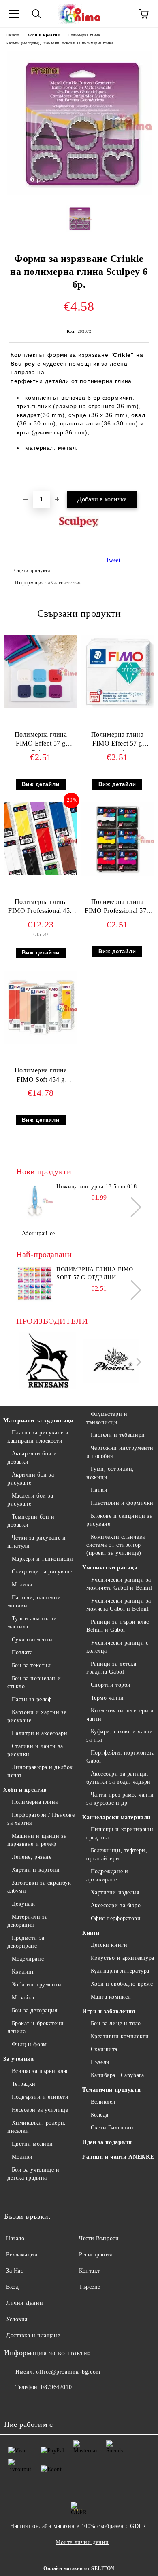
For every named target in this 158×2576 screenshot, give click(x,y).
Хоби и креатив (43, 35)
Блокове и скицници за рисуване (119, 1520)
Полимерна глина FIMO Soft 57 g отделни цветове (95, 1274)
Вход (12, 2287)
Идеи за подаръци (107, 2142)
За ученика (19, 2059)
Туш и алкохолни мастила (32, 1623)
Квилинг (23, 1972)
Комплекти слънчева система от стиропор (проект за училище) (116, 1545)
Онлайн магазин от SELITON (79, 2568)
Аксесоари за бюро (116, 1905)
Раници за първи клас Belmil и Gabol (118, 1626)
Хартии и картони (36, 1870)
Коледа (100, 2115)
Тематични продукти (111, 2090)
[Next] (131, 1207)
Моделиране (28, 1959)
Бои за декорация (35, 2010)
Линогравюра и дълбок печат (40, 1771)
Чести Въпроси (99, 2238)
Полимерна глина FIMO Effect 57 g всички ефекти (117, 741)
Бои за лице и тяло (116, 2023)
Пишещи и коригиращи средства (120, 1834)
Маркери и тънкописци (43, 1559)
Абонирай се (38, 1233)
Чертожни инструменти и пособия (120, 1452)
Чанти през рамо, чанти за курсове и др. (120, 1799)
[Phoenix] (111, 1362)
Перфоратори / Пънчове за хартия (41, 1819)
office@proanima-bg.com (68, 2372)
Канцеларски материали (116, 1817)
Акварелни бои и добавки (32, 1458)
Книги (91, 1933)
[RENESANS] (47, 1362)
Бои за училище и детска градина (33, 2174)
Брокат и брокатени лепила (36, 2027)
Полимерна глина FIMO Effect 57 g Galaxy (41, 741)
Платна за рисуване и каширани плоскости (38, 1437)
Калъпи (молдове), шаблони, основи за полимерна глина (59, 43)
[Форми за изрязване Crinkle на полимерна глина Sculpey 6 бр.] (79, 193)
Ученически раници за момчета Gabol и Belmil (119, 1605)
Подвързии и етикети (40, 2097)
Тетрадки (24, 2084)
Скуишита (104, 2049)
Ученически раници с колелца (117, 1647)
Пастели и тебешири (118, 1435)
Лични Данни (25, 2303)
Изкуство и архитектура (123, 1958)
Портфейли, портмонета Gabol (120, 1757)
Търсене (90, 2287)
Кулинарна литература (120, 1971)
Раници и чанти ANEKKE (118, 2157)
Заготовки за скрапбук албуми (39, 1887)
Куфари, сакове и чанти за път (120, 1736)
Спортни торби (111, 1685)
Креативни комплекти (120, 2036)
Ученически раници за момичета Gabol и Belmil (119, 1584)
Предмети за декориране (26, 1942)
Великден (103, 2102)
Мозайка (23, 1998)
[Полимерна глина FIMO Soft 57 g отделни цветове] (34, 1284)
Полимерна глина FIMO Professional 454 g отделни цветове (41, 908)
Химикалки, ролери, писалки (37, 2127)
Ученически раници (110, 1568)
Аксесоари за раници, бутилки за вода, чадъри (118, 1778)
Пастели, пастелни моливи (34, 1602)
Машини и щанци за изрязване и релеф (37, 1840)
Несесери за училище (40, 2110)
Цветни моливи (32, 2144)
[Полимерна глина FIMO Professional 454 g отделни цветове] (41, 873)
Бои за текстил (31, 1665)
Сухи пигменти (32, 1640)
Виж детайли (41, 784)
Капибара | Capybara (117, 2075)
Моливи (22, 1585)
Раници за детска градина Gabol (111, 1668)
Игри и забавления (109, 2011)
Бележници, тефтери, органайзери (117, 1855)
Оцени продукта (32, 571)
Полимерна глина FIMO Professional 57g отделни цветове (117, 908)
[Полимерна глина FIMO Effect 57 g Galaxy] (41, 707)
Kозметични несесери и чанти (120, 1715)
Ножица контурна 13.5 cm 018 (96, 1187)
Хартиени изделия (115, 1893)
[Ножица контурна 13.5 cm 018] (34, 1201)
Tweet (113, 560)
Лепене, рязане (32, 1857)
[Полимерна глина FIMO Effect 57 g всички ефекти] (117, 707)
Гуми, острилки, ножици (110, 1473)
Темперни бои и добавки (31, 1521)
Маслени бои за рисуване (30, 1500)
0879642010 (56, 2387)
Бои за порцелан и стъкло (34, 1682)
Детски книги (109, 1945)
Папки (99, 1490)
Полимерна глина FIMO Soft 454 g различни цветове (41, 1077)
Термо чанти (107, 1698)
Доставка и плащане (33, 2335)
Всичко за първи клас (40, 2071)
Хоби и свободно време (122, 1984)
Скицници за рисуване (42, 1572)
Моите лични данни (82, 2542)
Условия (17, 2319)
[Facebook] (15, 2403)
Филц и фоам (29, 2044)
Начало (12, 35)
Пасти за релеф (32, 1699)
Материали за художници (38, 1421)
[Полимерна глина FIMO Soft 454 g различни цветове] (41, 1042)
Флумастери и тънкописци (107, 1418)
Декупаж (23, 1904)
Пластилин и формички (122, 1503)
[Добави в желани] (144, 478)
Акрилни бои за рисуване (31, 1479)
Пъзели (100, 2062)
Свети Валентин (112, 2128)
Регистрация (95, 2255)
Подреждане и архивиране (107, 1876)
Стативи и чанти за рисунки (35, 1750)
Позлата (22, 1652)
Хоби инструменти (37, 1985)
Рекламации (22, 2255)
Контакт (90, 2271)
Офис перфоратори (116, 1918)
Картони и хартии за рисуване (37, 1716)
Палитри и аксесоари (39, 1733)
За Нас (15, 2271)
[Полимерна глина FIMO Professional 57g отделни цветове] (117, 874)
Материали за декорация (27, 1921)
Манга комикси (111, 1997)
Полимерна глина (84, 35)
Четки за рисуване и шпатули (36, 1542)
